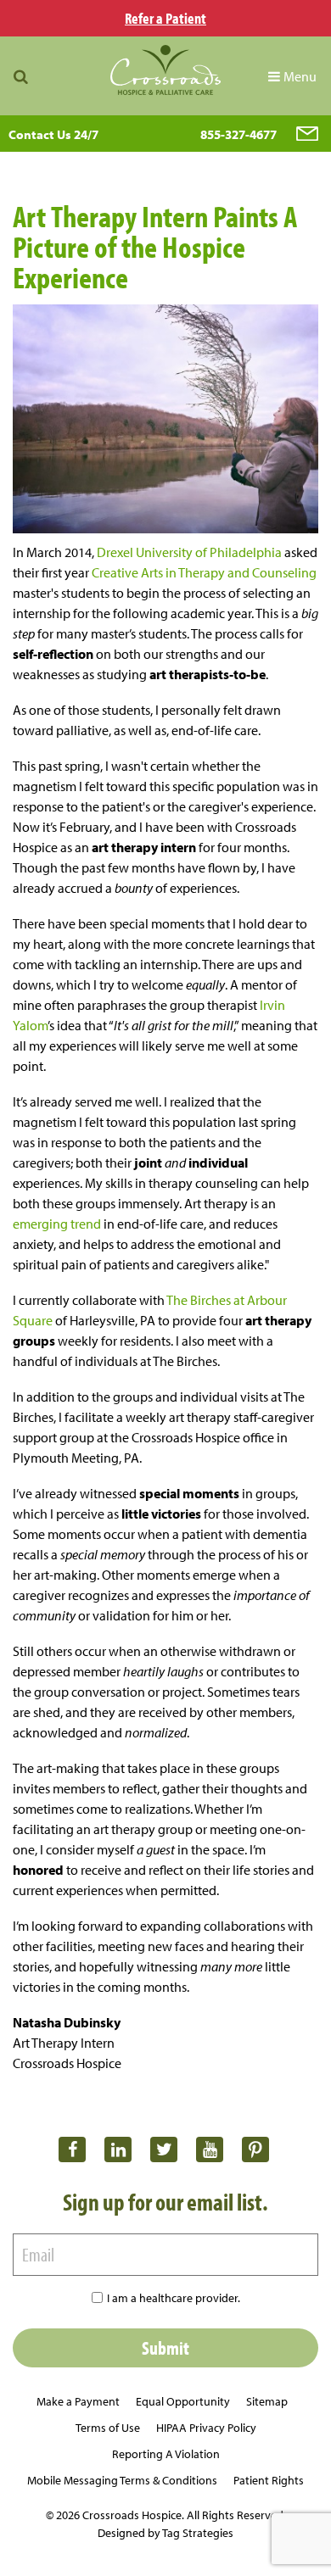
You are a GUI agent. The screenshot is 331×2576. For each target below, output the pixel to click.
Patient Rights (269, 2480)
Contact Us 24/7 (53, 134)
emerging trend (58, 1224)
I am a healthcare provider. (174, 2298)
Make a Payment (78, 2401)
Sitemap (267, 2401)
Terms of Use (108, 2428)
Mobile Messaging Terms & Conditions (122, 2480)
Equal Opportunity (183, 2401)
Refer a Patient (165, 18)
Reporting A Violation (166, 2454)
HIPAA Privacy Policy (206, 2428)
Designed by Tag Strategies (165, 2533)
